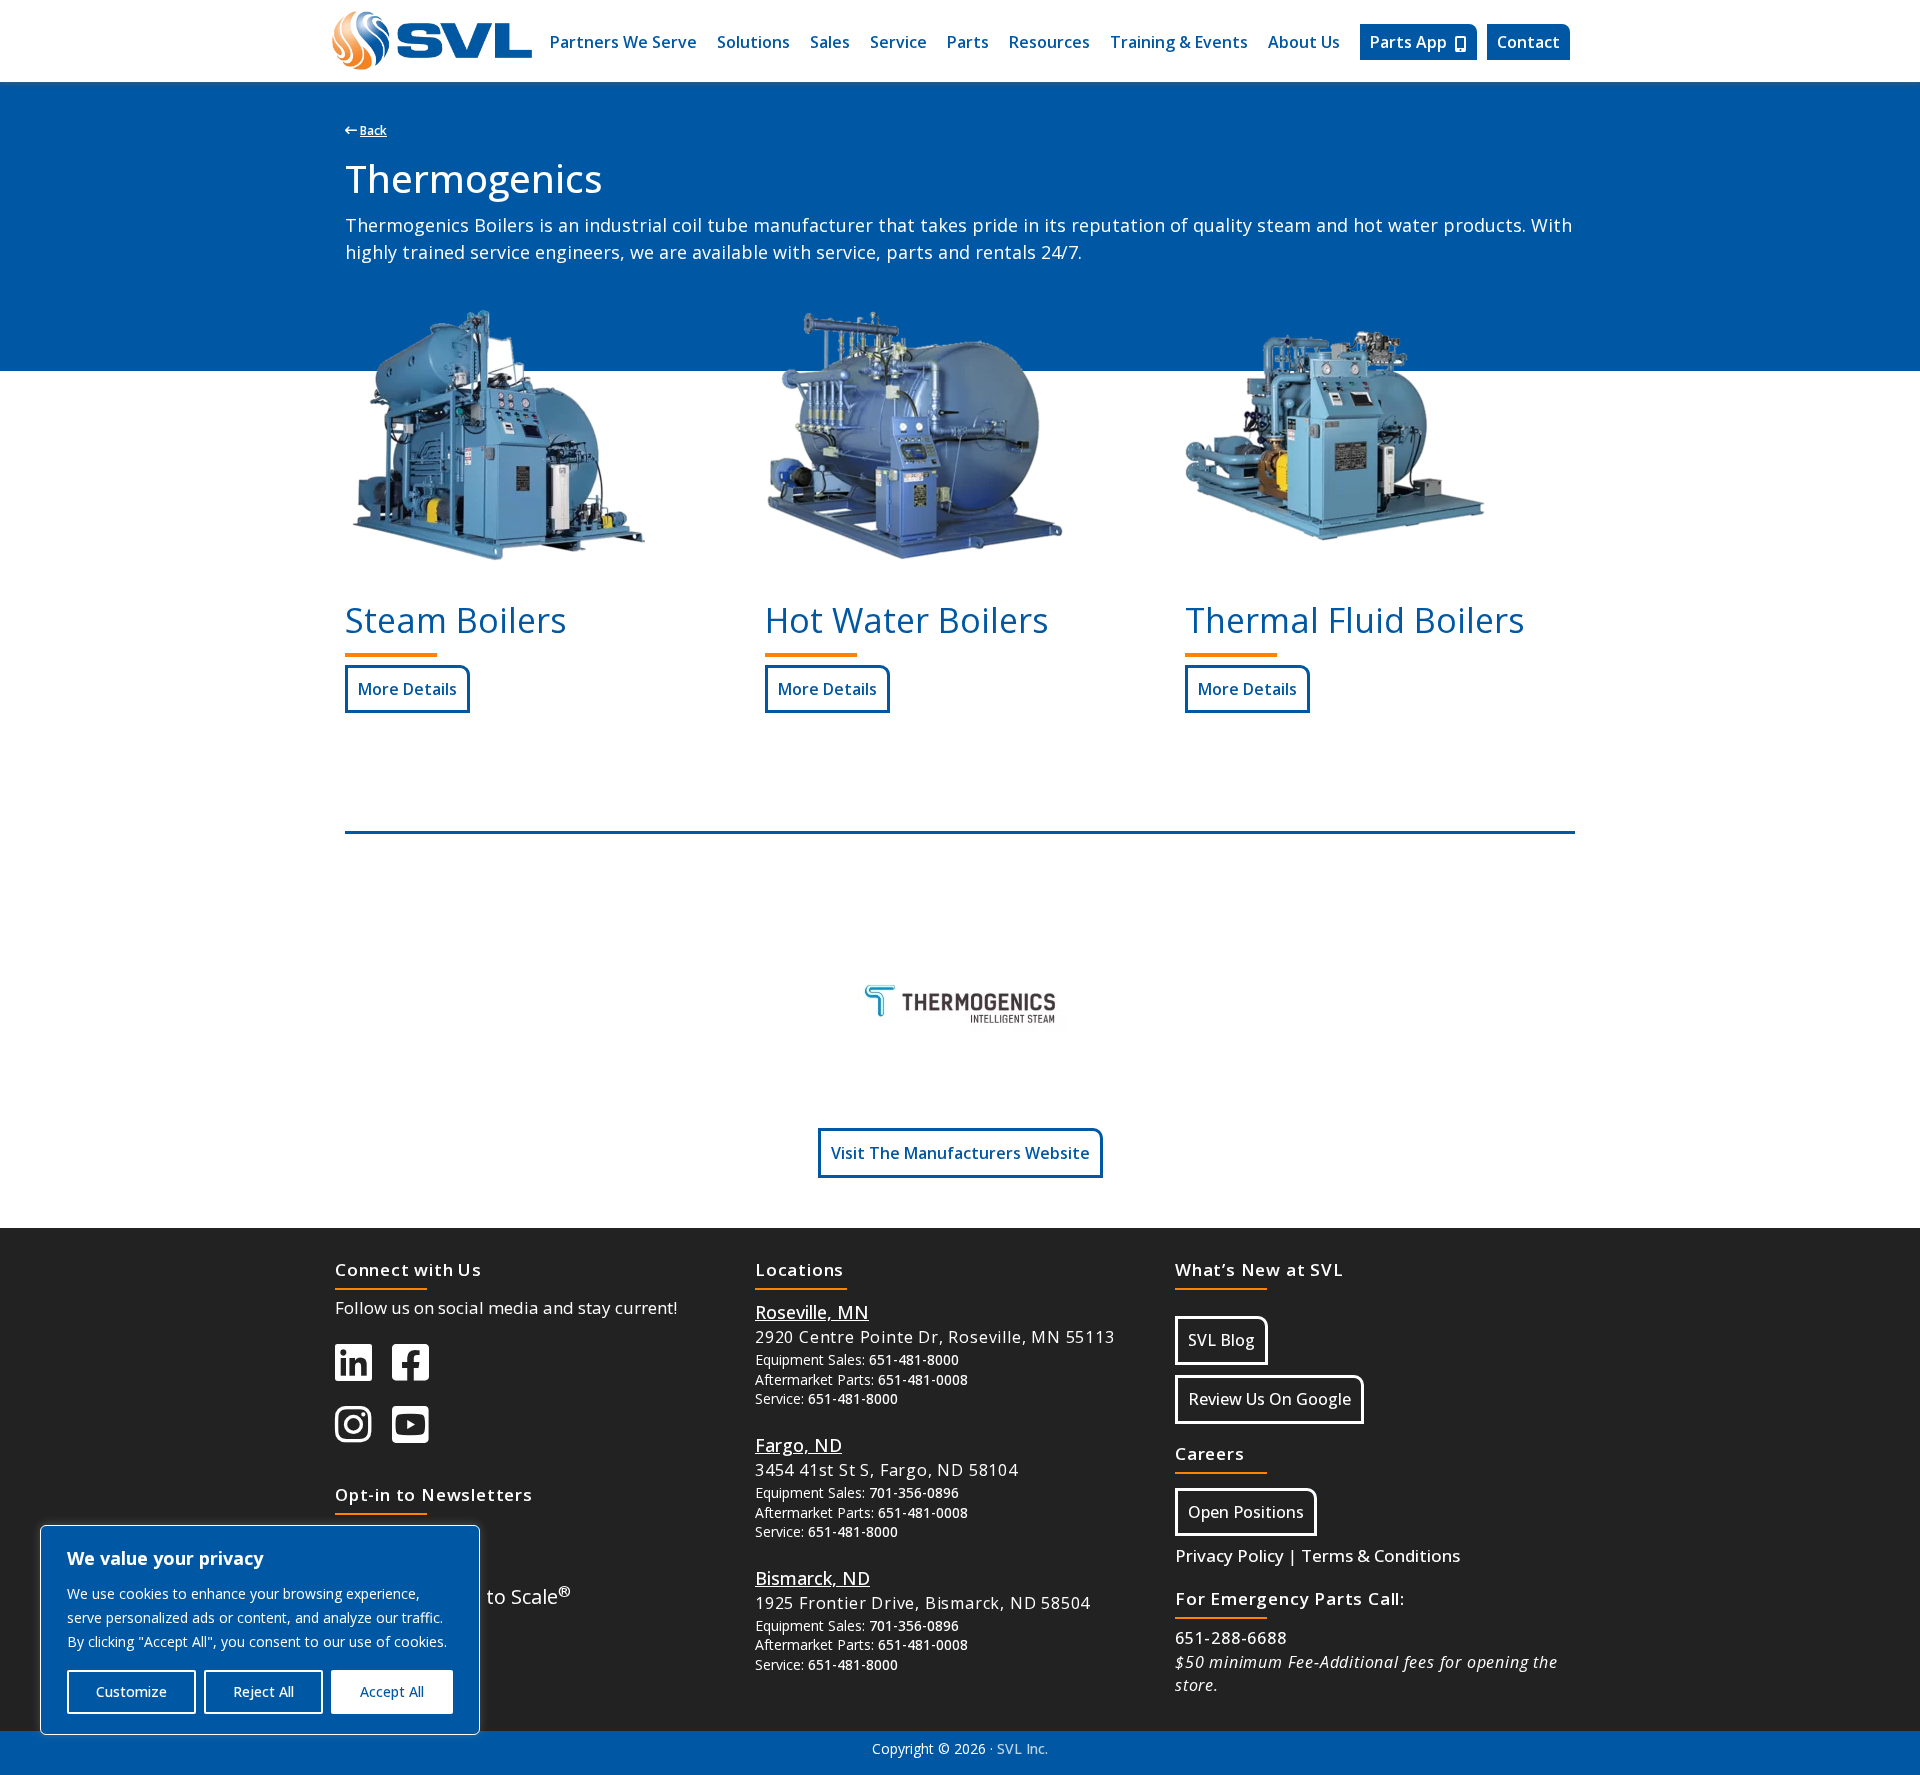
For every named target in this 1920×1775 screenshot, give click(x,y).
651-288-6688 (1231, 1638)
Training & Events (1179, 42)
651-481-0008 (923, 1379)
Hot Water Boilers (907, 620)
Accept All (392, 1691)
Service (898, 42)
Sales (830, 42)
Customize (131, 1691)
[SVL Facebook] (420, 1372)
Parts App (1408, 42)
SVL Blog (1221, 1340)
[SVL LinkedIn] (363, 1372)
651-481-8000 (914, 1359)
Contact (1528, 42)
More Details (407, 689)
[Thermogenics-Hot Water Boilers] (915, 436)
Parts (968, 42)
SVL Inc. (1022, 1748)
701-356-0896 (914, 1492)
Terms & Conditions (1380, 1555)
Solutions (753, 42)
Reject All (263, 1691)
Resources (1049, 42)
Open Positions (1246, 1512)
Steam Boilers (456, 620)
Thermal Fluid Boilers (1355, 620)
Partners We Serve (623, 42)
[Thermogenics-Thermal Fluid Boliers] (1335, 436)
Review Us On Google (1269, 1399)
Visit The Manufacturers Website (960, 1153)
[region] (260, 1630)
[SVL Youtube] (420, 1434)
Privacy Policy (1229, 1555)
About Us (1304, 42)
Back (373, 130)
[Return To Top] (1790, 1739)
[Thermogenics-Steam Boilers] (495, 436)
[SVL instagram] (363, 1434)
